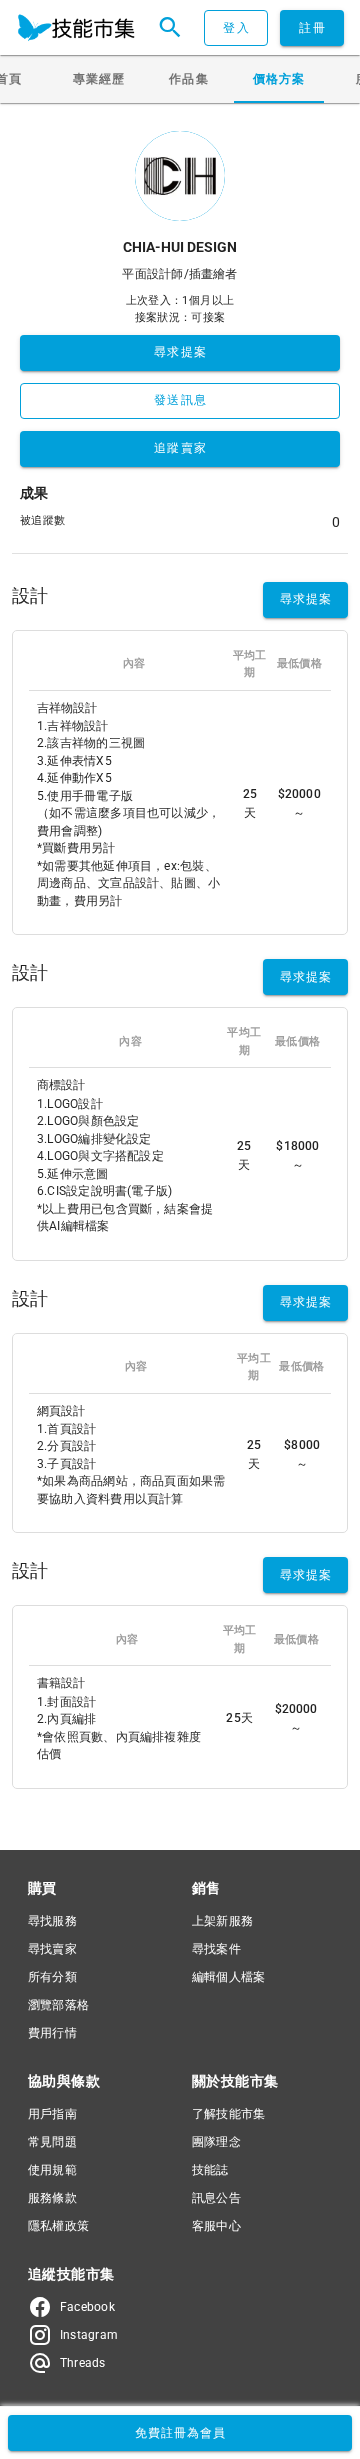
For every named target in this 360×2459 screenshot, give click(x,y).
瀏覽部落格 (58, 2005)
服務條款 (52, 2198)
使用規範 (52, 2170)
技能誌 (210, 2170)
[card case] (76, 28)
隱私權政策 (58, 2226)
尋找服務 (52, 1921)
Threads (83, 2363)
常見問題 (52, 2142)
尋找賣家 (52, 1949)
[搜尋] (170, 28)
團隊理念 (216, 2142)
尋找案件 (216, 1949)
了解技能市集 (228, 2114)
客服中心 (216, 2226)
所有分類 (52, 1977)
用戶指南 (52, 2114)
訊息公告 (216, 2198)
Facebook (87, 2307)
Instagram (89, 2335)
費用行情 (52, 2033)
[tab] (99, 79)
